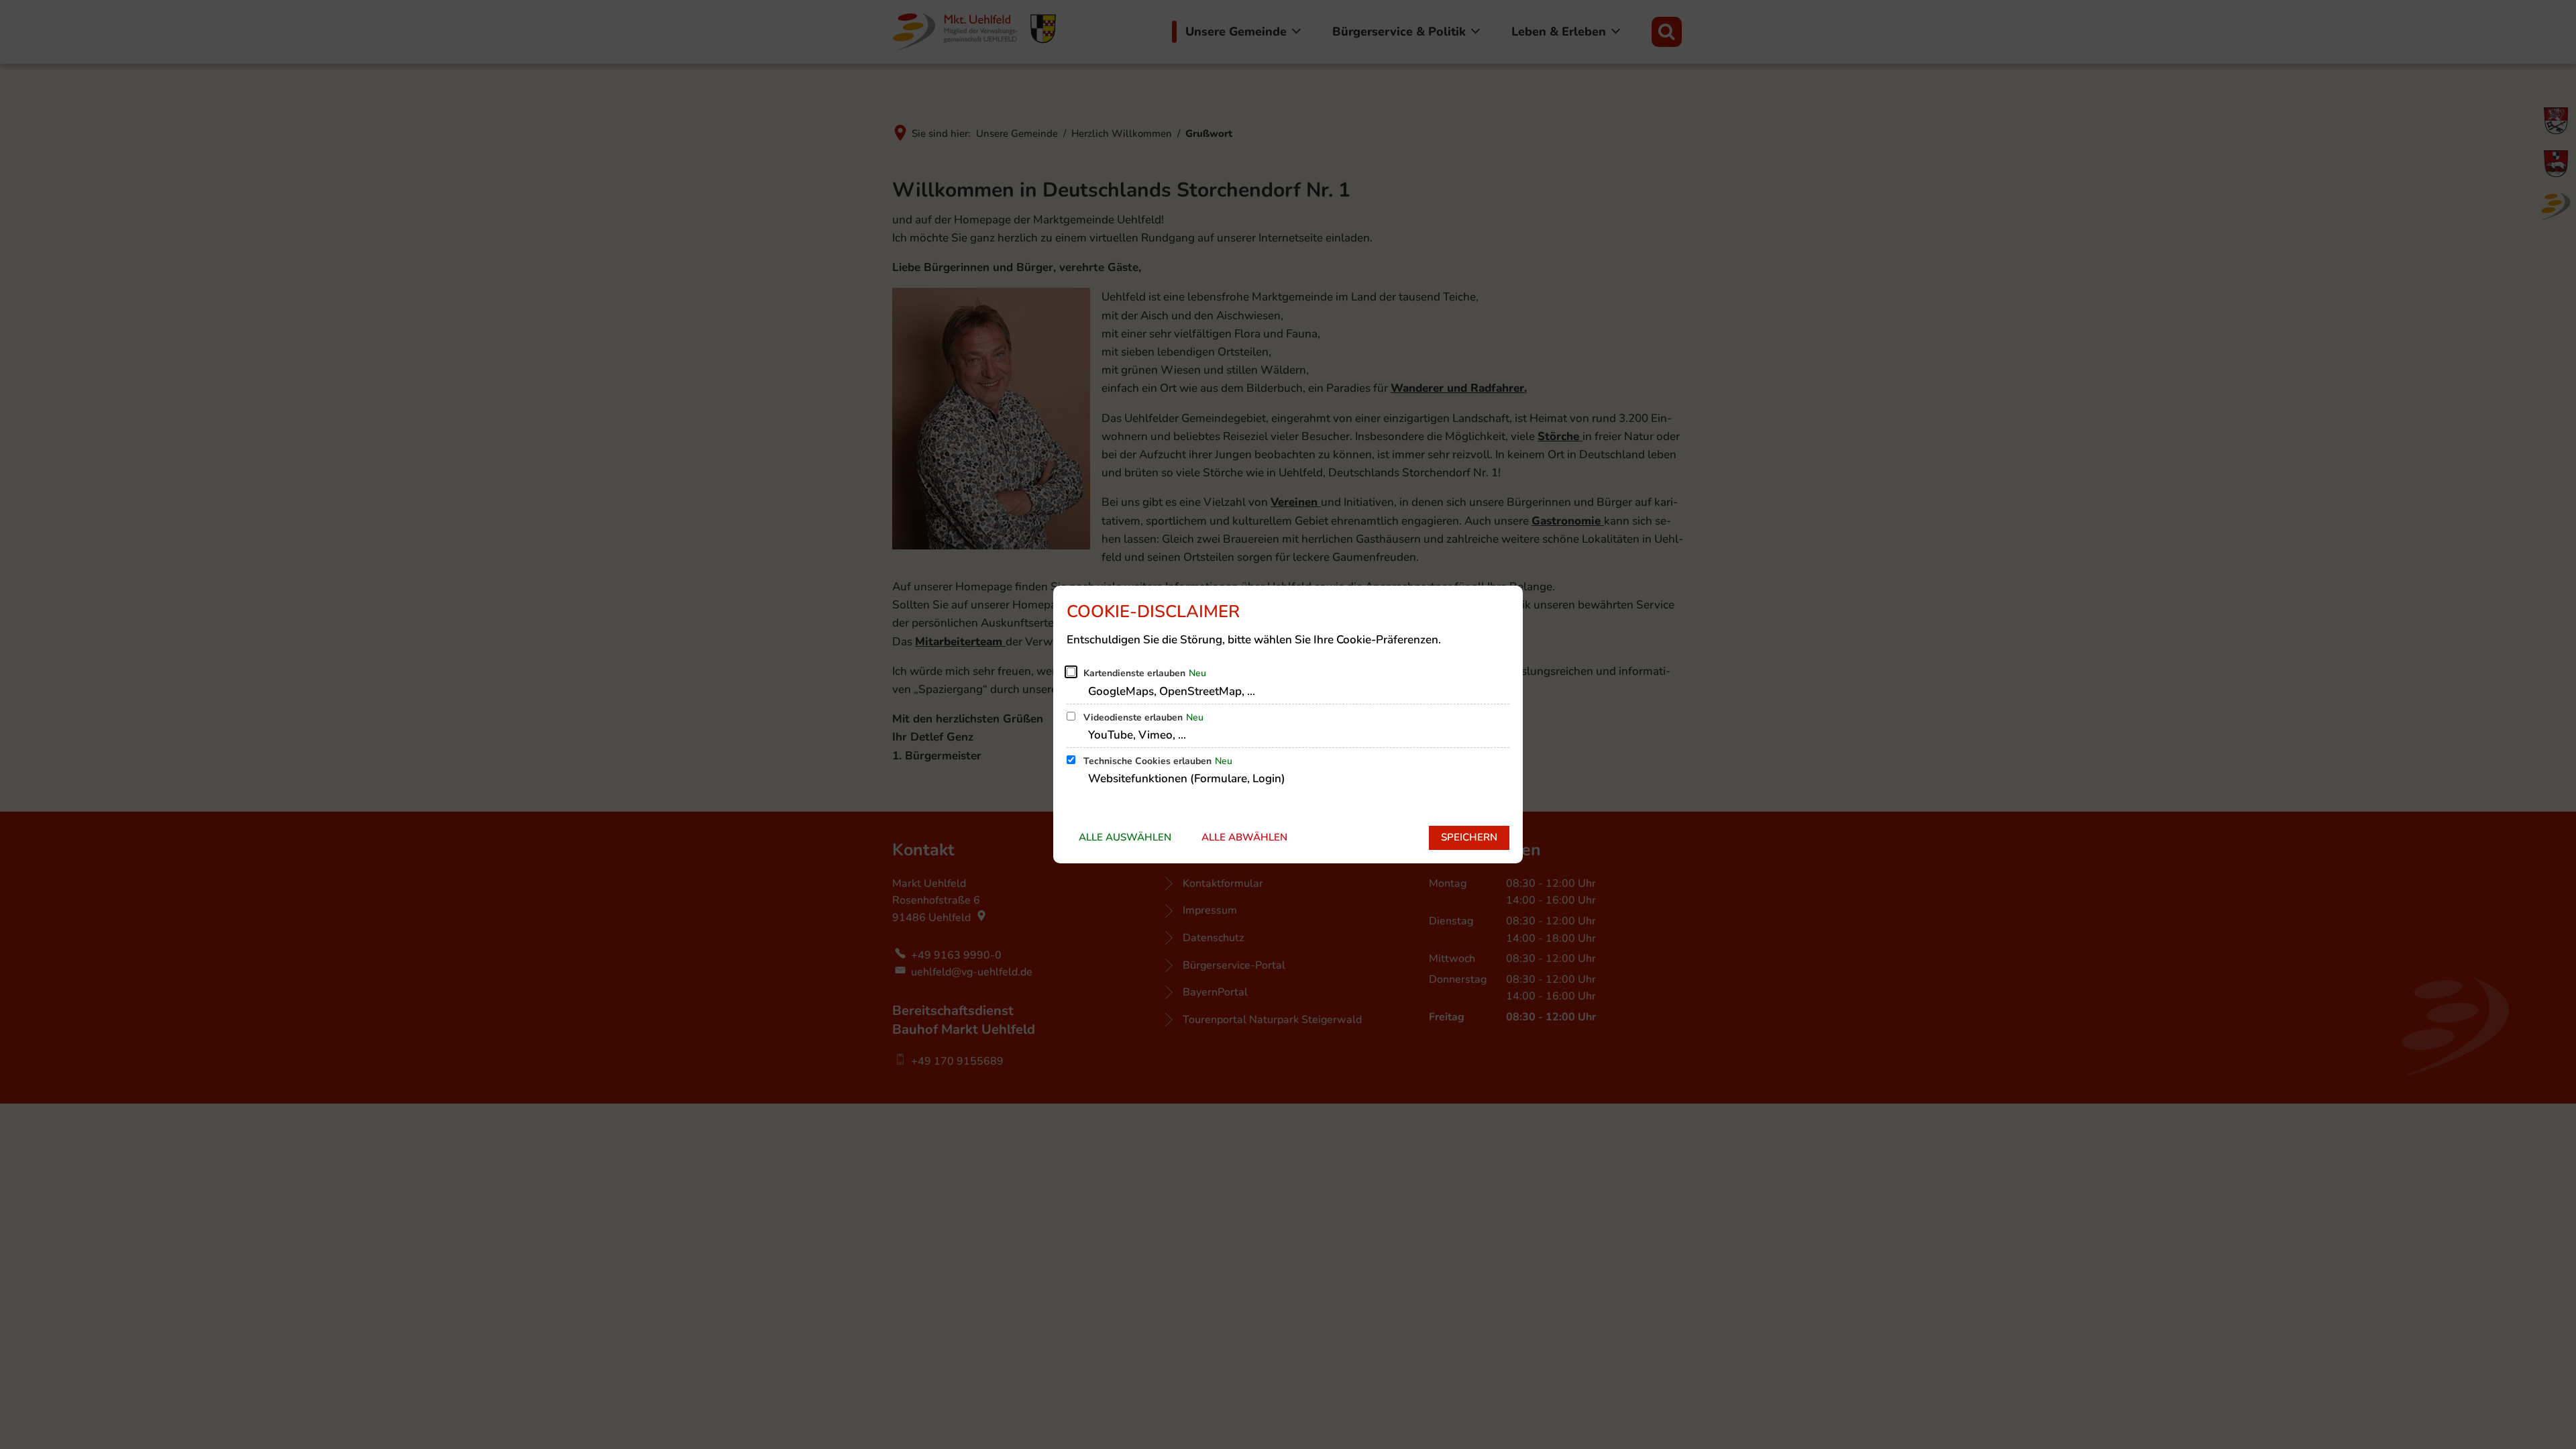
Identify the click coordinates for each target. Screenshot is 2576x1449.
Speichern (1469, 837)
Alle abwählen (1244, 837)
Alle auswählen (1125, 837)
